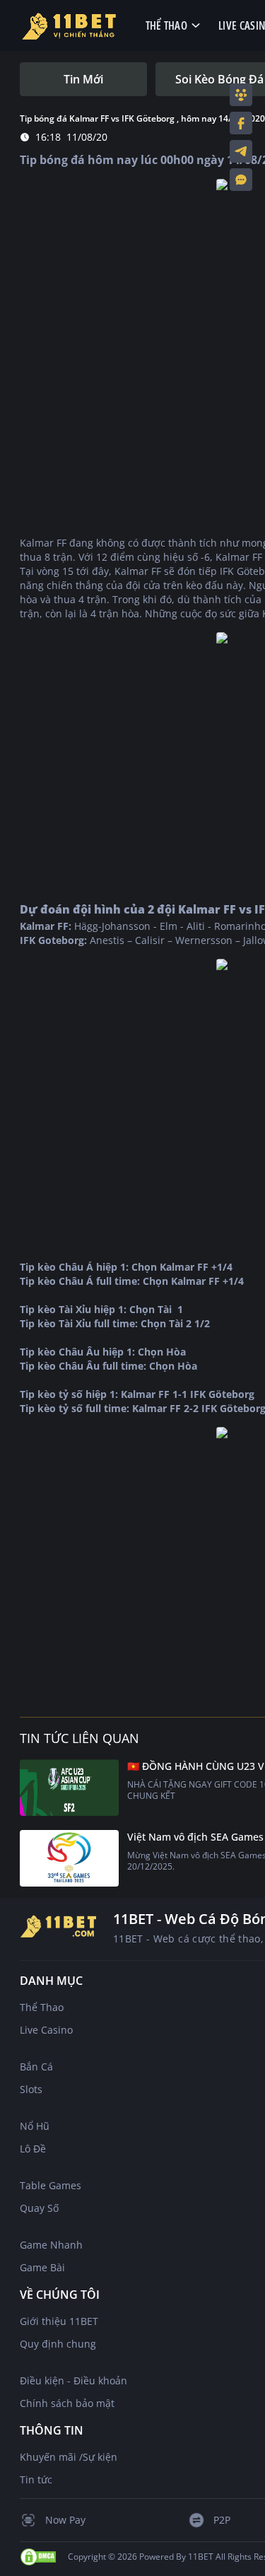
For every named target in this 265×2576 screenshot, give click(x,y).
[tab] (83, 79)
